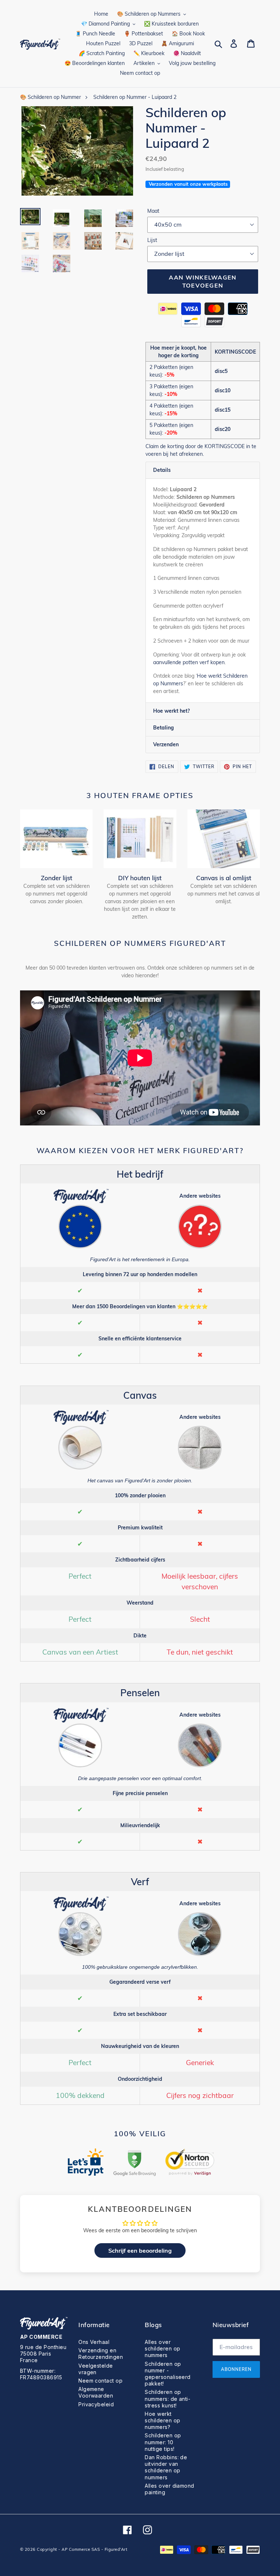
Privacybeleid (96, 2404)
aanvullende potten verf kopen (189, 662)
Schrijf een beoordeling (140, 2250)
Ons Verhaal (94, 2342)
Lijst (152, 240)
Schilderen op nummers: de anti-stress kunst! (168, 2398)
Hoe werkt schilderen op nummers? (162, 2420)
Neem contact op (100, 2381)
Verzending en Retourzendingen (101, 2354)
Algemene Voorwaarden (96, 2392)
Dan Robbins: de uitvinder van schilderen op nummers (166, 2467)
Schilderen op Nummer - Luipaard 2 (135, 97)
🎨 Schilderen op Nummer (50, 97)
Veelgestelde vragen (96, 2369)
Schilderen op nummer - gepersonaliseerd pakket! (168, 2374)
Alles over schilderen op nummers (162, 2348)
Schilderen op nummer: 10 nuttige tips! (163, 2442)
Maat (153, 211)
